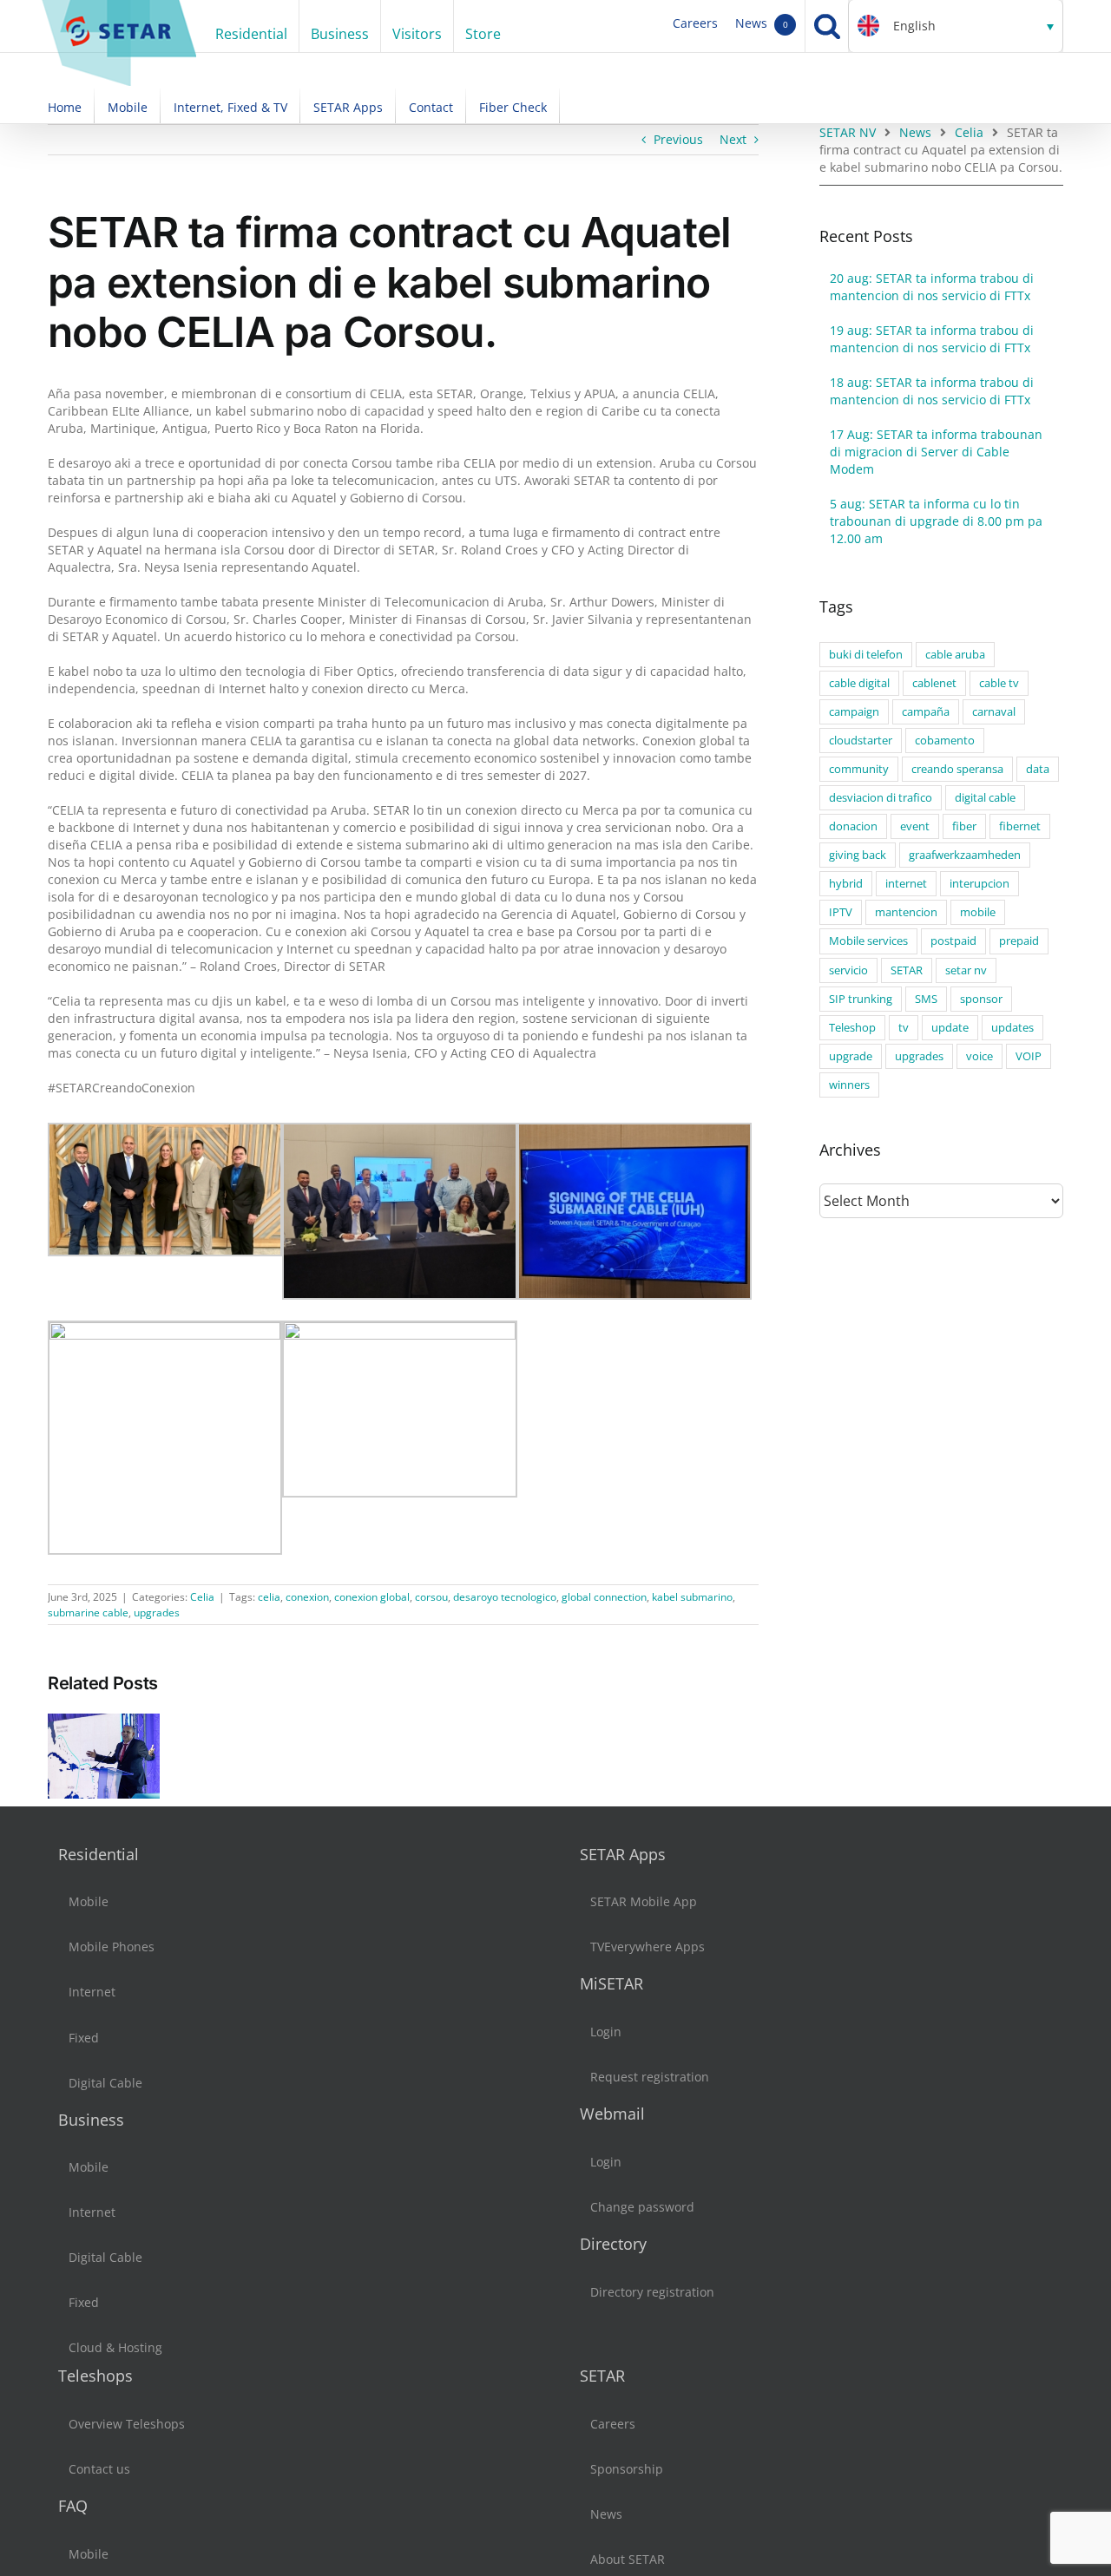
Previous (678, 139)
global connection (604, 1597)
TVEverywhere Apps (648, 1947)
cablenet (934, 683)
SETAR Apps (623, 1854)
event (915, 826)
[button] (956, 26)
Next (733, 139)
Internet (92, 1992)
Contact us (99, 2469)
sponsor (981, 999)
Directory (613, 2244)
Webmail (612, 2114)
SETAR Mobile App (644, 1901)
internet (906, 884)
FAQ (73, 2506)
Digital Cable (105, 2083)
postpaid (953, 941)
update (950, 1028)
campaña (926, 712)
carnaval (994, 712)
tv (904, 1028)
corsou (431, 1597)
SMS (926, 999)
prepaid (1019, 941)
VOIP (1029, 1056)
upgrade (851, 1056)
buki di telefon (866, 655)
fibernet (1020, 826)
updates (1012, 1028)
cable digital (859, 683)
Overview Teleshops (127, 2424)
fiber (964, 826)
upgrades (157, 1612)
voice (980, 1056)
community (859, 769)
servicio (848, 970)
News (762, 23)
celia (269, 1597)
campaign (854, 712)
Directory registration (652, 2292)
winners (849, 1085)
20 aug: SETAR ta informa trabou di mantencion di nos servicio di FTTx (932, 287)
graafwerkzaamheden (965, 855)
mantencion (906, 912)
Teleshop (852, 1028)
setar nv (966, 970)
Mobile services (868, 941)
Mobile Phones (112, 1947)
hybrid (846, 884)
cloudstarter (861, 741)
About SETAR (628, 2559)
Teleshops (95, 2376)
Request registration (650, 2077)
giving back (858, 855)
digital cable (985, 798)
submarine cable (88, 1612)
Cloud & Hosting (115, 2347)
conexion (307, 1597)
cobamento (945, 741)
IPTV (841, 912)
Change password (642, 2207)
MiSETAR (611, 1983)
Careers (695, 23)
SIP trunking (861, 999)
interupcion (980, 884)
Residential (99, 1854)
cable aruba (955, 655)
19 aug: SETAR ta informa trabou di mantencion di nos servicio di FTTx (932, 339)
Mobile (89, 1901)
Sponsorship (627, 2469)
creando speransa (957, 769)
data (1038, 769)
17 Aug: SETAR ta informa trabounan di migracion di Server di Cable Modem (936, 452)
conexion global (372, 1597)
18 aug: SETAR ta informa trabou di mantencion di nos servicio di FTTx (932, 391)
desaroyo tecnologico (505, 1597)
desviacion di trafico (881, 798)
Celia (202, 1597)
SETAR (907, 970)
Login (606, 2032)
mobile (978, 912)
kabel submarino (692, 1597)
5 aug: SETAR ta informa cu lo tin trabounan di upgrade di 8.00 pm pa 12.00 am (936, 521)
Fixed (84, 2038)
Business (91, 2120)
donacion (853, 826)
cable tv (999, 683)
